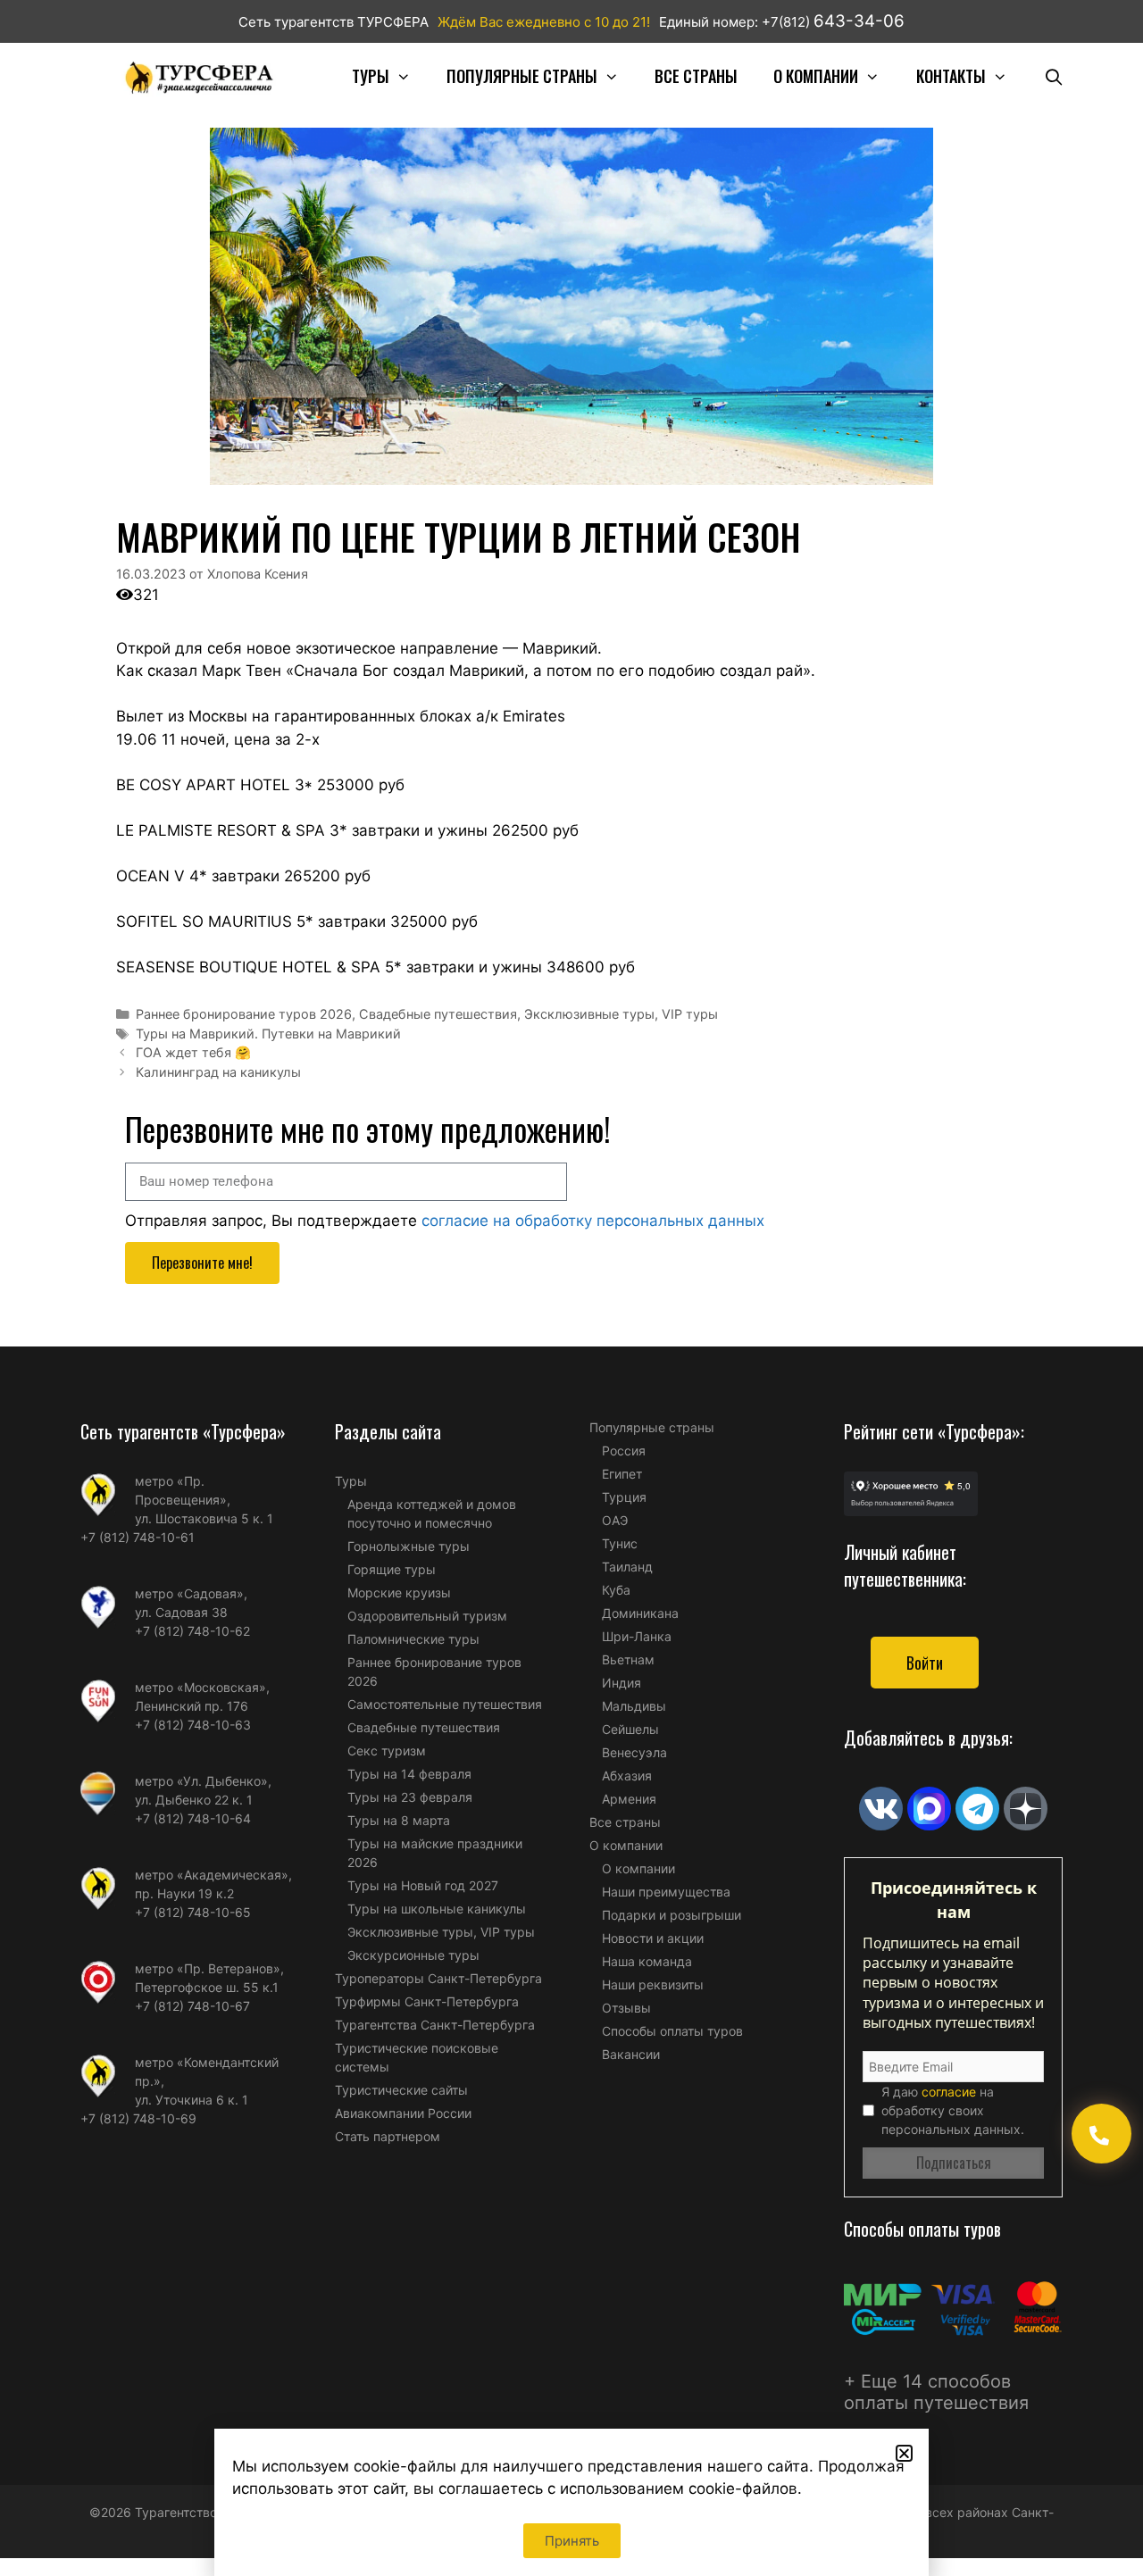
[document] (571, 1288)
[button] (904, 2453)
